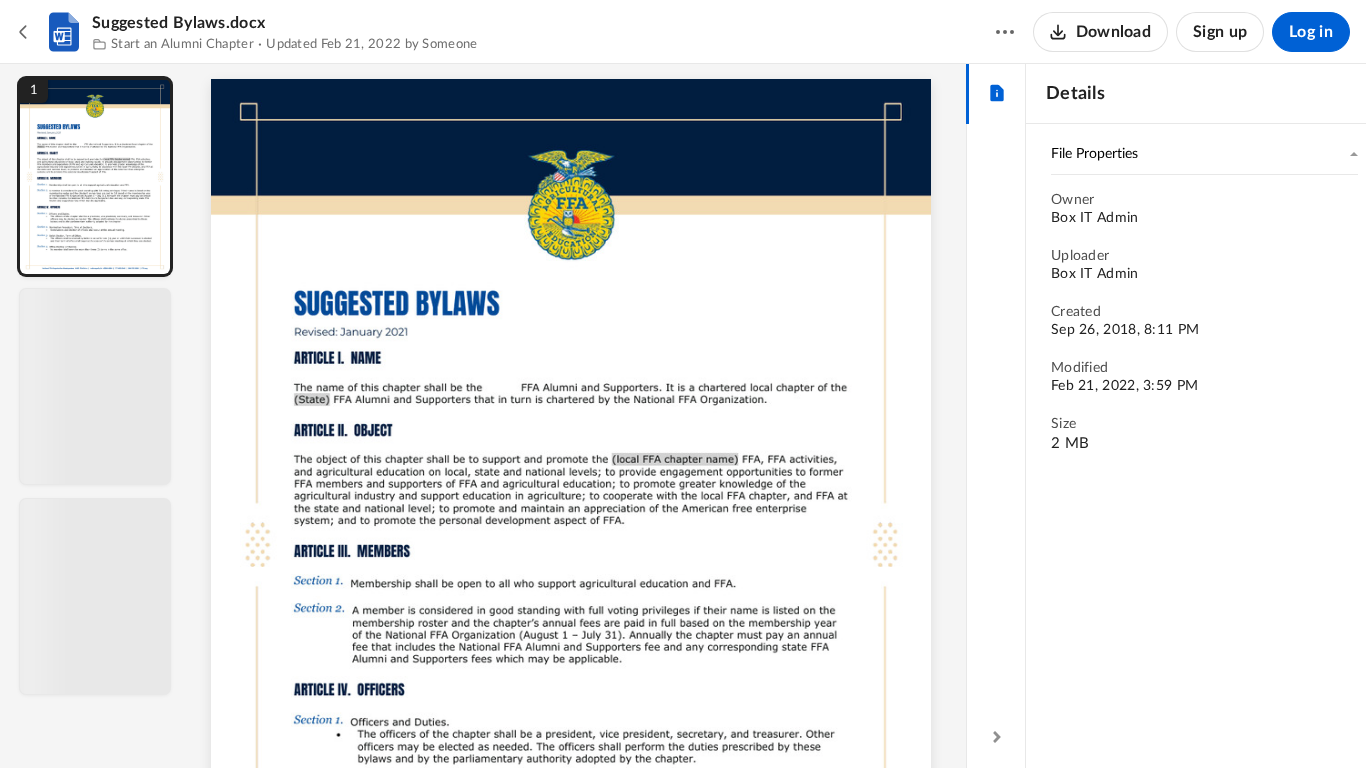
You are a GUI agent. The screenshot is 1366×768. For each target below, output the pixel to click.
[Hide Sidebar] (997, 737)
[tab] (996, 94)
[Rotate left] (689, 719)
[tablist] (996, 94)
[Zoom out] (581, 719)
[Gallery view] (727, 719)
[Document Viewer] (578, 416)
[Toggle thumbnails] (395, 719)
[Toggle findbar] (431, 719)
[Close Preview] (24, 32)
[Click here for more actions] (1005, 32)
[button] (95, 176)
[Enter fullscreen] (763, 719)
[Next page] (539, 719)
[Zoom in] (649, 719)
